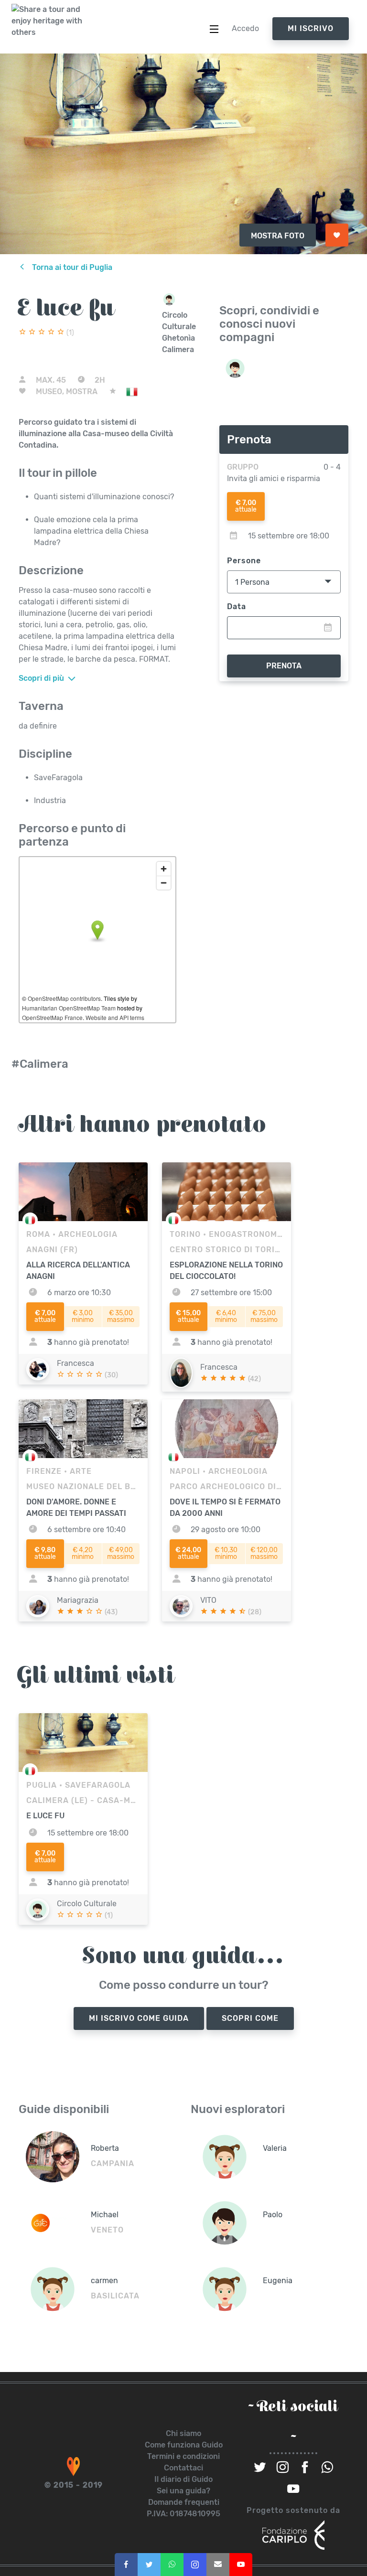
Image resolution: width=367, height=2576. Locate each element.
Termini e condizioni (183, 2456)
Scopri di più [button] (42, 678)
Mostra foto (278, 236)
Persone (244, 561)
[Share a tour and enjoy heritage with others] (47, 21)
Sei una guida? (183, 2491)
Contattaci (183, 2468)
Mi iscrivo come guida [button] (139, 2018)
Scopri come (250, 2018)
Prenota (284, 666)
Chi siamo (183, 2433)
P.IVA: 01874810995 (183, 2514)
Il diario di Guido (183, 2479)
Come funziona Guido (184, 2445)
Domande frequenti (184, 2502)
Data (237, 606)
